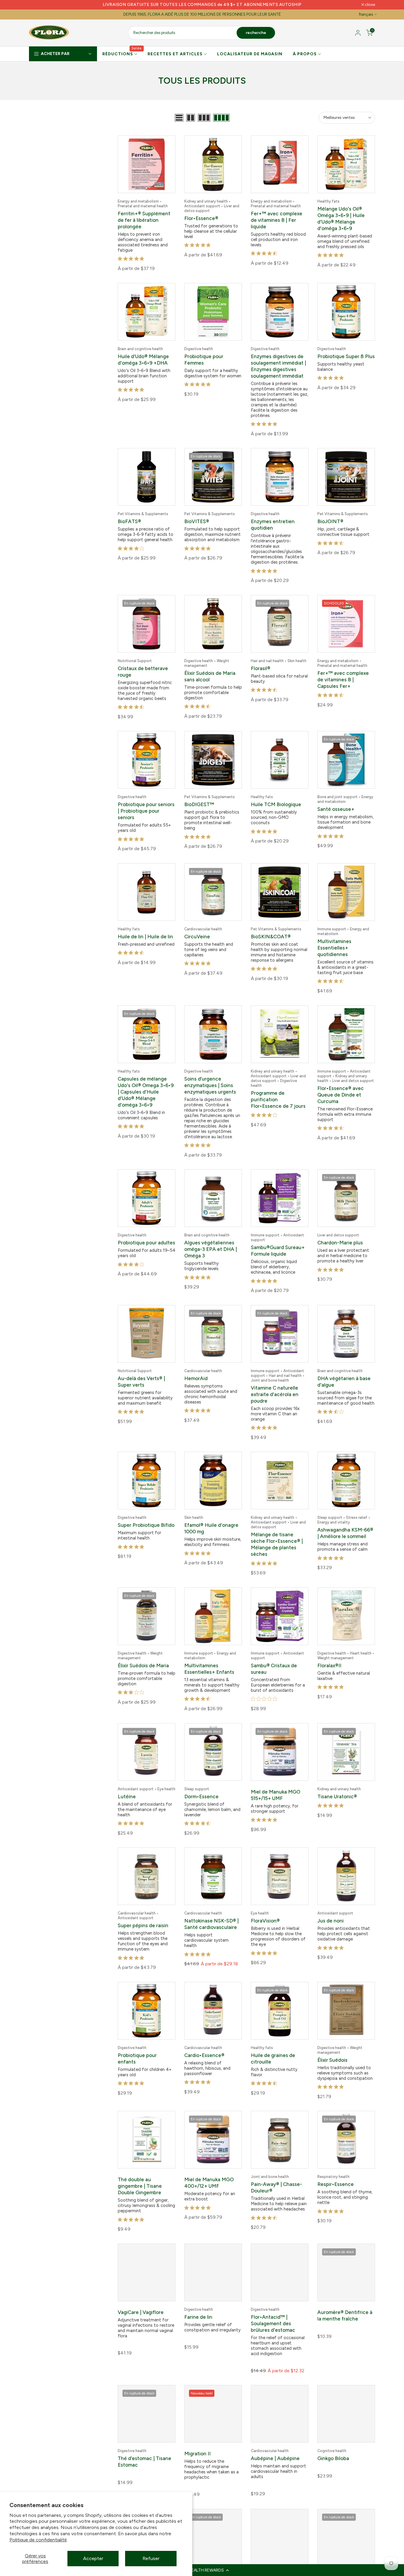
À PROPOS (305, 54)
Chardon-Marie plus (340, 1234)
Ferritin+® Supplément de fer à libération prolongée (144, 220)
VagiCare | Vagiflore (141, 2294)
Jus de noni (331, 1906)
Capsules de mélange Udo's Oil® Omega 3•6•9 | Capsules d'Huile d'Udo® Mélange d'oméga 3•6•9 (146, 1085)
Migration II (197, 2436)
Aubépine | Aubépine (275, 2441)
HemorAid (196, 1369)
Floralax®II (329, 1654)
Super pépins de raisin (143, 1911)
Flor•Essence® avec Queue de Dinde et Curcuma (341, 1088)
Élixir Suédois (332, 2045)
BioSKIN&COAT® (271, 931)
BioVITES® (197, 519)
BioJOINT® (330, 519)
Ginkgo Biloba (333, 2441)
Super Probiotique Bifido (146, 1514)
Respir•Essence (336, 2168)
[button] (202, 2570)
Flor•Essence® (201, 218)
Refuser (151, 2558)
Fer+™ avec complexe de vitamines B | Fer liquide (277, 220)
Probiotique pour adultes (146, 1234)
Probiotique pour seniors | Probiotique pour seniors (146, 806)
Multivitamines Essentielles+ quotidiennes (334, 942)
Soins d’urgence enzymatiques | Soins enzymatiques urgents (210, 1078)
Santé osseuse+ (336, 804)
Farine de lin (198, 2299)
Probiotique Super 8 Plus (346, 355)
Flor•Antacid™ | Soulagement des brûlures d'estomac (273, 2306)
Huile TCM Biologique (276, 800)
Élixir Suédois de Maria (143, 1654)
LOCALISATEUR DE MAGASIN (250, 54)
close (37, 5)
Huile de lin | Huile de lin (145, 931)
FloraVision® (265, 1906)
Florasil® (261, 665)
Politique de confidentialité (38, 2540)
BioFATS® (129, 519)
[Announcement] (202, 5)
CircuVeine (197, 931)
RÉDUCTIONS (122, 54)
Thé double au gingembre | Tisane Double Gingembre (140, 2169)
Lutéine (127, 1783)
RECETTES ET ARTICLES (175, 54)
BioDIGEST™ (199, 800)
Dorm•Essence (201, 1783)
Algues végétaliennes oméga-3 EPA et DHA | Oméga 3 (211, 1241)
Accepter (93, 2558)
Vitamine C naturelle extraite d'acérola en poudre (275, 1385)
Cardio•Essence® (204, 2040)
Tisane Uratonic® (337, 1783)
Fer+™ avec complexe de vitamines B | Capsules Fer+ (343, 676)
